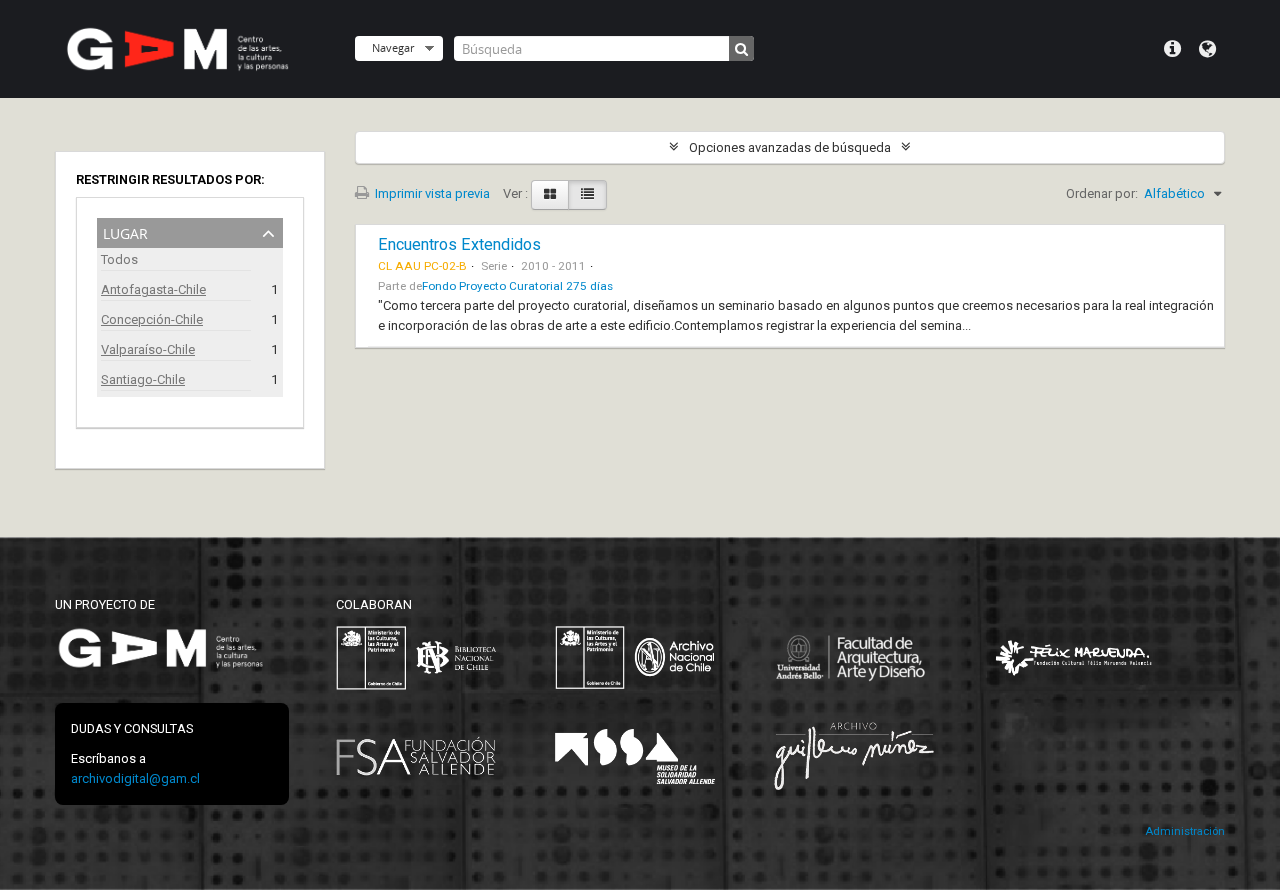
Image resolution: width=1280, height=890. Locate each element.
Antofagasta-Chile (153, 289)
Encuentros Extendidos (459, 244)
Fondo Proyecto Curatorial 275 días (517, 286)
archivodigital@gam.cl (135, 778)
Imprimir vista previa (431, 193)
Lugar (125, 231)
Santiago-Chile (143, 379)
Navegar (393, 47)
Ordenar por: (1102, 193)
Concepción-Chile (152, 319)
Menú (1172, 49)
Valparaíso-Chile (148, 349)
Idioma (1207, 49)
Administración (1185, 831)
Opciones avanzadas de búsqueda (790, 147)
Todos (119, 259)
